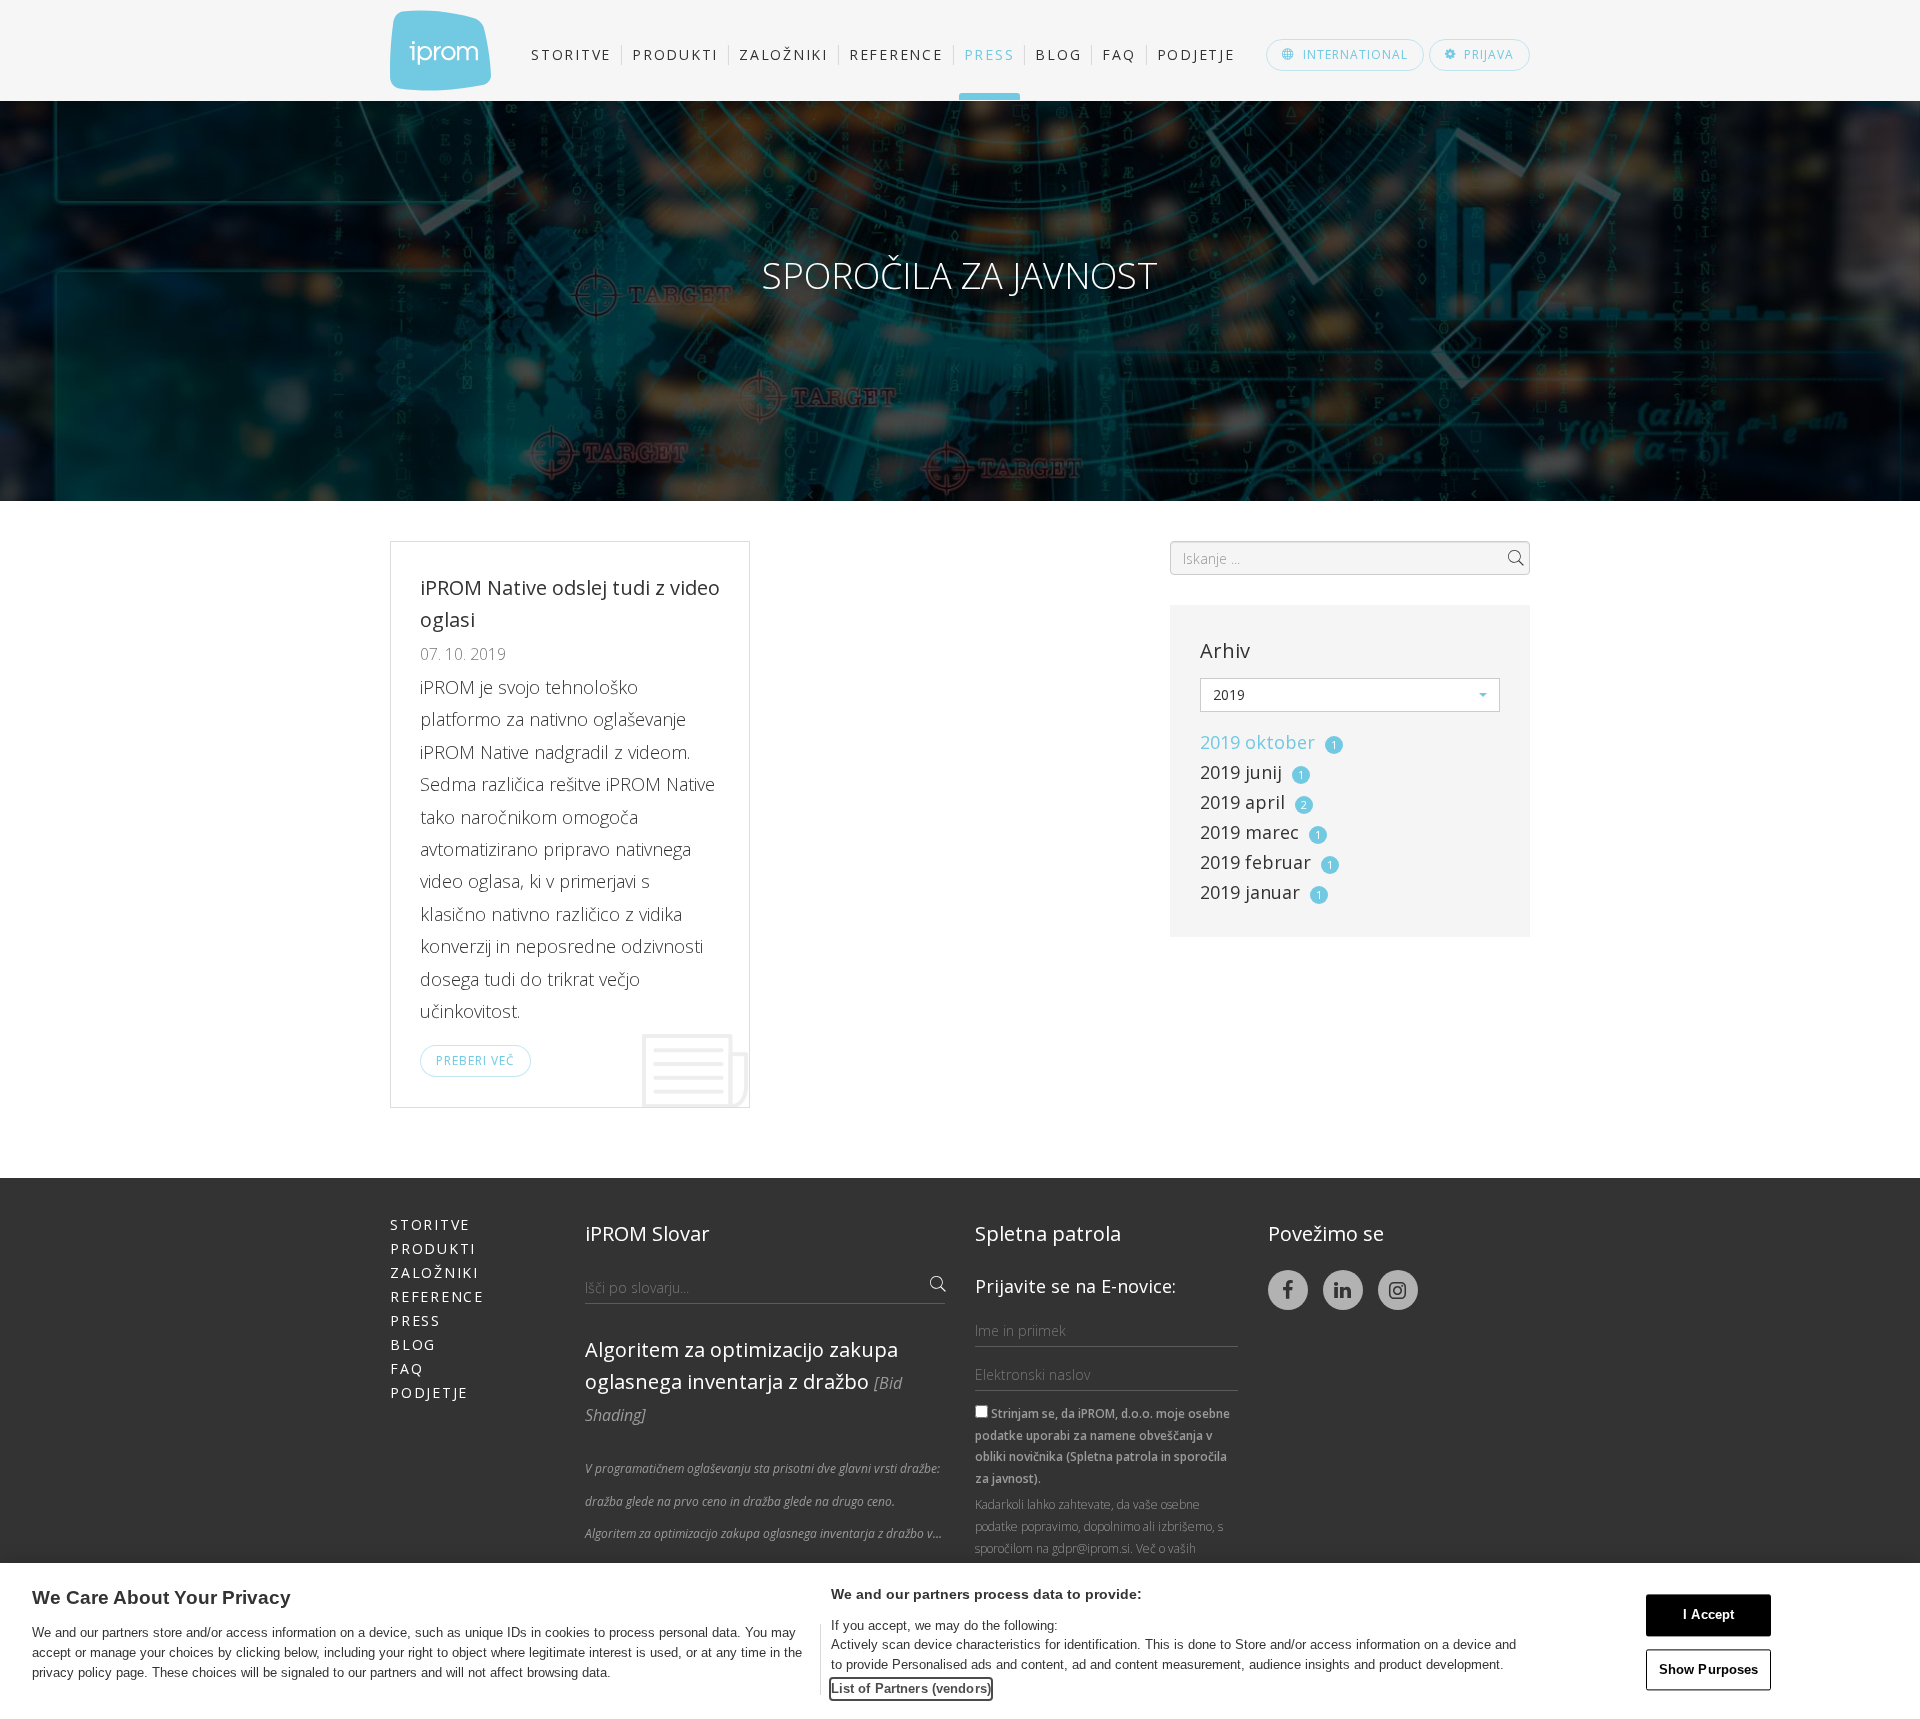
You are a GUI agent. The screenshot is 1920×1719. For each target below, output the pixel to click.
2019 (1268, 742)
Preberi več (475, 1060)
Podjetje (1196, 54)
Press (989, 54)
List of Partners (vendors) (911, 1688)
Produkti (675, 54)
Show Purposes (1709, 1669)
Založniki (783, 54)
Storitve (571, 54)
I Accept (1708, 1615)
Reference (896, 54)
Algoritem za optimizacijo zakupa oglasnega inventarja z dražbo (743, 1381)
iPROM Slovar (647, 1233)
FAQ (1118, 54)
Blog (1058, 54)
